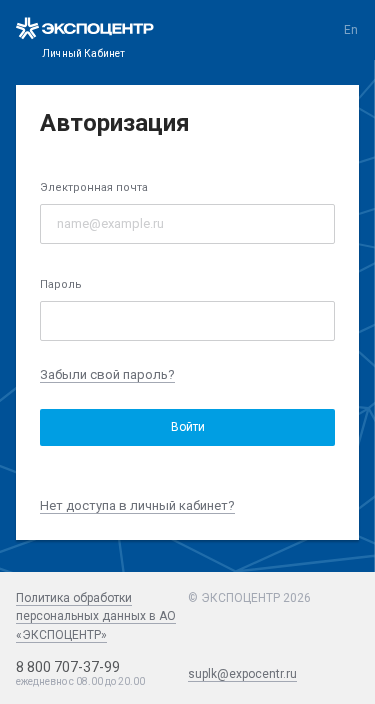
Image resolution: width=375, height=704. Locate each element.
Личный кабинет (83, 53)
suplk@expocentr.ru (242, 674)
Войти (188, 427)
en (351, 30)
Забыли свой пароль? (107, 374)
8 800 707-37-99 (68, 667)
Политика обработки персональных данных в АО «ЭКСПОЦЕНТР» (96, 616)
